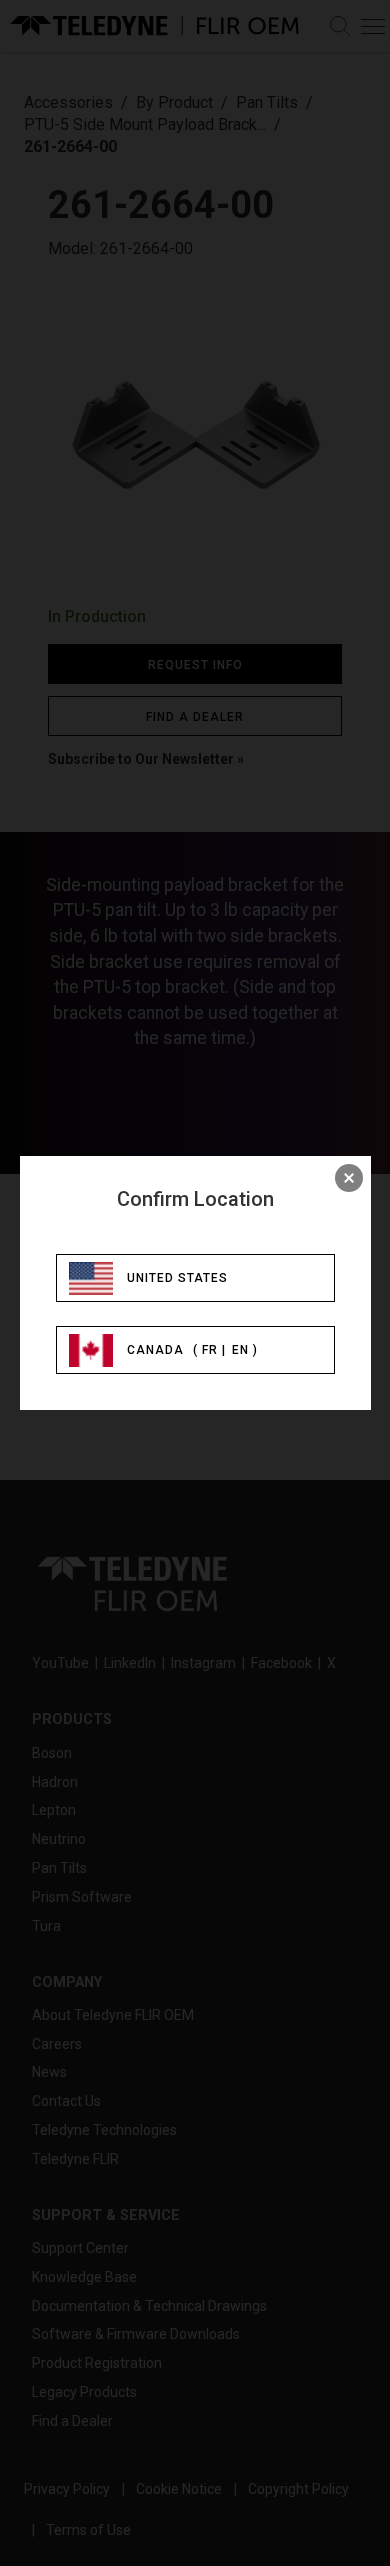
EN (240, 1350)
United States (177, 1278)
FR (210, 1350)
